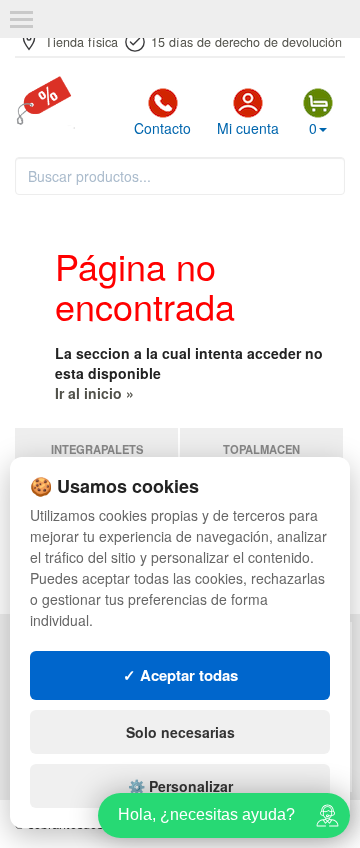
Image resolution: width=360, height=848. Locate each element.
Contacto (162, 128)
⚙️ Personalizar (180, 786)
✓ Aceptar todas (180, 675)
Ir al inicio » (94, 393)
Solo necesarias (180, 732)
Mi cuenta (248, 128)
